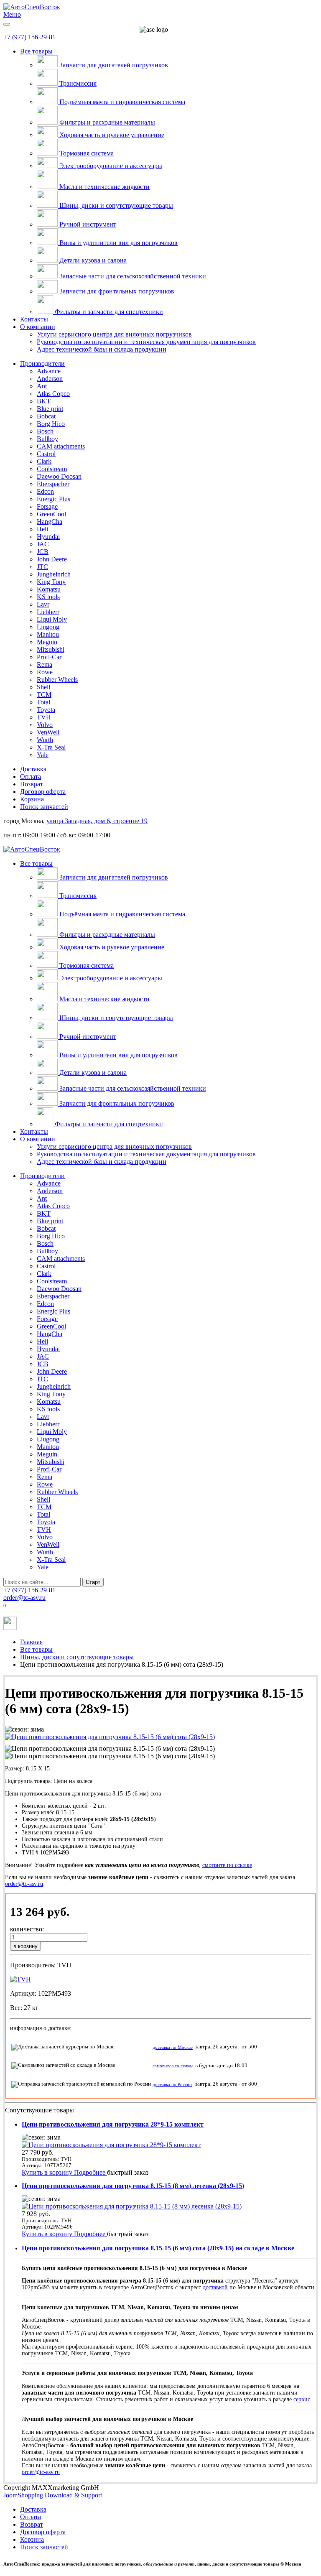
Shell (43, 687)
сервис (302, 2399)
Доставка (33, 769)
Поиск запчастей (44, 807)
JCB (43, 552)
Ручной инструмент (88, 224)
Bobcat (46, 416)
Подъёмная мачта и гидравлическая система (122, 102)
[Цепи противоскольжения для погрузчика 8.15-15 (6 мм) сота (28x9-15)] (110, 1737)
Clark (44, 461)
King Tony (51, 582)
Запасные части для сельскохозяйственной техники (133, 276)
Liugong (48, 627)
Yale (43, 755)
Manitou (48, 634)
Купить (33, 2172)
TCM (44, 695)
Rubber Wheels (57, 680)
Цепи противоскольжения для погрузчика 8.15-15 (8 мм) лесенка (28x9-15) (133, 2186)
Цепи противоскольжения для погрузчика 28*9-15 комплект (113, 2124)
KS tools (48, 597)
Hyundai (48, 537)
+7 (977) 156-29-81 (29, 37)
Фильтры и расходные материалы (107, 122)
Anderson (50, 379)
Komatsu (49, 589)
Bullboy (47, 439)
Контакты (34, 319)
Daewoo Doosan (59, 476)
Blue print (50, 409)
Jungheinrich (54, 574)
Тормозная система (87, 153)
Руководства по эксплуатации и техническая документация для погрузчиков (146, 342)
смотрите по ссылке (227, 1865)
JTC (42, 567)
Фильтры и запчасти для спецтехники (109, 312)
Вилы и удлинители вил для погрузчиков (118, 243)
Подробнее (90, 2172)
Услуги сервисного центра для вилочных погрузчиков (114, 334)
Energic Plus (53, 499)
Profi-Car (49, 657)
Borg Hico (51, 424)
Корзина (32, 799)
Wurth (45, 740)
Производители (42, 363)
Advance (49, 371)
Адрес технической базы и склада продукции (102, 349)
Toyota (46, 710)
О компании (38, 327)
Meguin (47, 642)
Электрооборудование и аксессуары (111, 166)
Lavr (43, 604)
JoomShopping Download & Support (53, 2495)
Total (43, 702)
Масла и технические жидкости (104, 187)
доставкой (215, 2287)
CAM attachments (61, 446)
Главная (31, 1642)
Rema (45, 664)
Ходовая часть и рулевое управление (112, 135)
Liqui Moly (52, 619)
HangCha (50, 522)
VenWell (48, 732)
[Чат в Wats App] (10, 1628)
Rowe (45, 672)
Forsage (47, 506)
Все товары (36, 51)
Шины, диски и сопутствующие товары (116, 205)
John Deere (52, 559)
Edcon (45, 491)
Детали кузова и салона (93, 260)
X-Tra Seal (51, 747)
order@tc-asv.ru (24, 1598)
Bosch (45, 431)
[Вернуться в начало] (32, 7)
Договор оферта (43, 792)
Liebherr (48, 612)
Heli (42, 529)
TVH (44, 717)
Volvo (45, 725)
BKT (44, 401)
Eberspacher (53, 484)
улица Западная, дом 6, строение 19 (97, 821)
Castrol (46, 454)
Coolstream (52, 469)
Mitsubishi (51, 649)
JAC (43, 544)
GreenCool (51, 514)
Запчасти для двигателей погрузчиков (114, 65)
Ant (42, 386)
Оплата (31, 777)
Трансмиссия (78, 83)
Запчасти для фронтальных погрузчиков (117, 291)
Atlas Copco (53, 394)
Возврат (32, 784)
